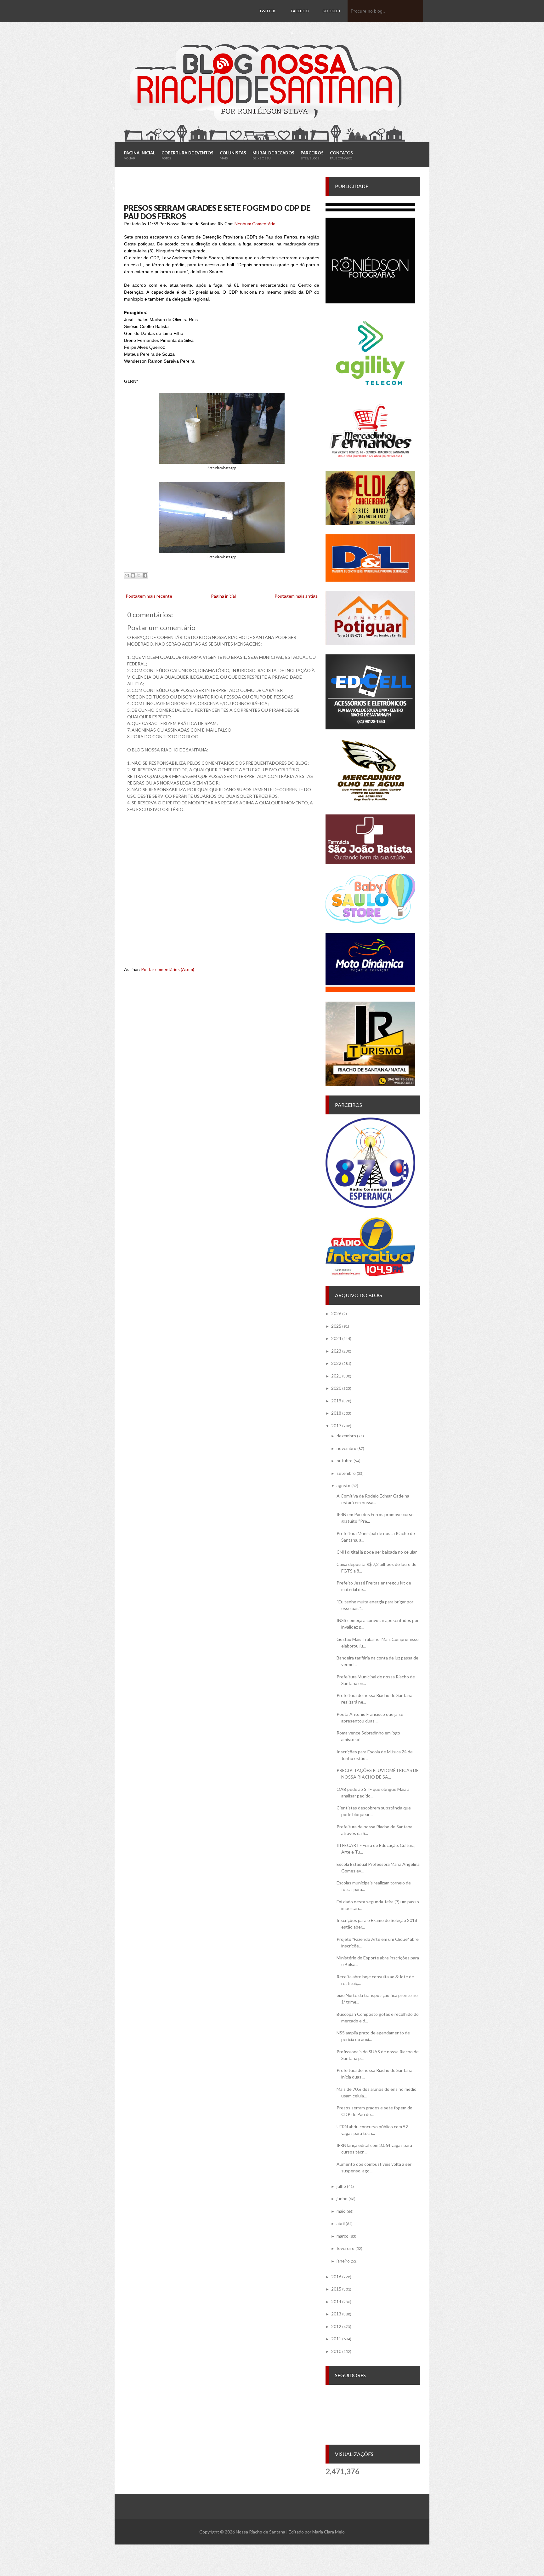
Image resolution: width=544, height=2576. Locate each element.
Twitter (267, 11)
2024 (336, 1338)
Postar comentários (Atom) (168, 969)
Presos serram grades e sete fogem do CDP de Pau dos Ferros (217, 212)
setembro (346, 1473)
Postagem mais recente (149, 596)
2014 (336, 2301)
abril (341, 2223)
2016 (336, 2277)
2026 (336, 1313)
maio (341, 2211)
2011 (336, 2339)
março (343, 2236)
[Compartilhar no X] (139, 575)
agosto (343, 1485)
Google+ (331, 11)
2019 (336, 1401)
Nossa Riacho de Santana (261, 2532)
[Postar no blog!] (133, 575)
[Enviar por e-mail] (127, 575)
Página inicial (223, 596)
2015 (336, 2289)
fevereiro (346, 2248)
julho (341, 2186)
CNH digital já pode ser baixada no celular (377, 1552)
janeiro (343, 2261)
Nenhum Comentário (255, 224)
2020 (336, 1388)
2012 (336, 2326)
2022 (336, 1363)
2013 (336, 2314)
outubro (345, 1460)
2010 (336, 2351)
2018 (336, 1413)
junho (342, 2198)
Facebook (300, 22)
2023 (336, 1351)
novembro (346, 1448)
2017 (336, 1426)
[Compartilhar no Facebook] (145, 575)
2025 (336, 1326)
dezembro (346, 1436)
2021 (336, 1376)
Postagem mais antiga (296, 596)
